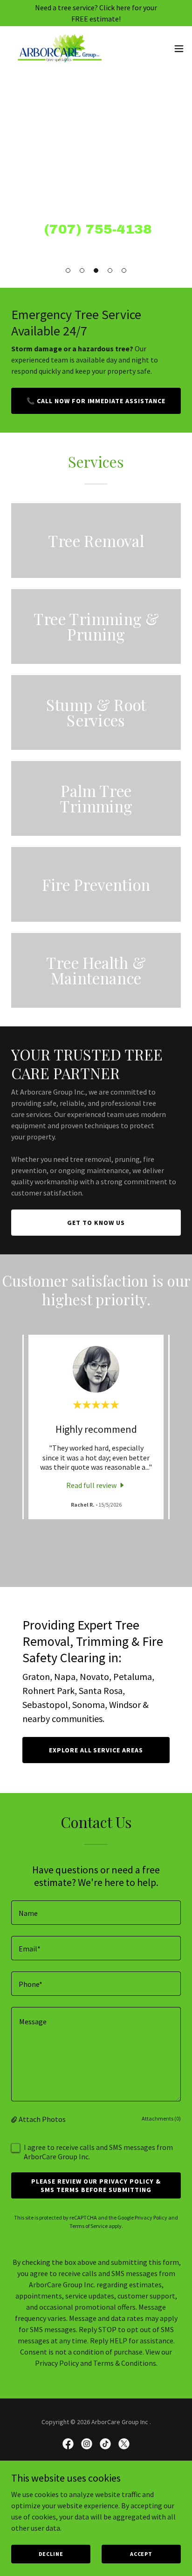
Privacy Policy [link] (151, 2217)
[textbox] (96, 1913)
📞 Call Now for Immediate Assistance (96, 401)
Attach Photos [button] (42, 2119)
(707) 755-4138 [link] (98, 229)
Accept (141, 2554)
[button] (68, 270)
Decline (51, 2554)
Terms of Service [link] (89, 2226)
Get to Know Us (96, 1223)
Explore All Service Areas (96, 1750)
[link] (60, 49)
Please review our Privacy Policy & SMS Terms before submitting (96, 2185)
